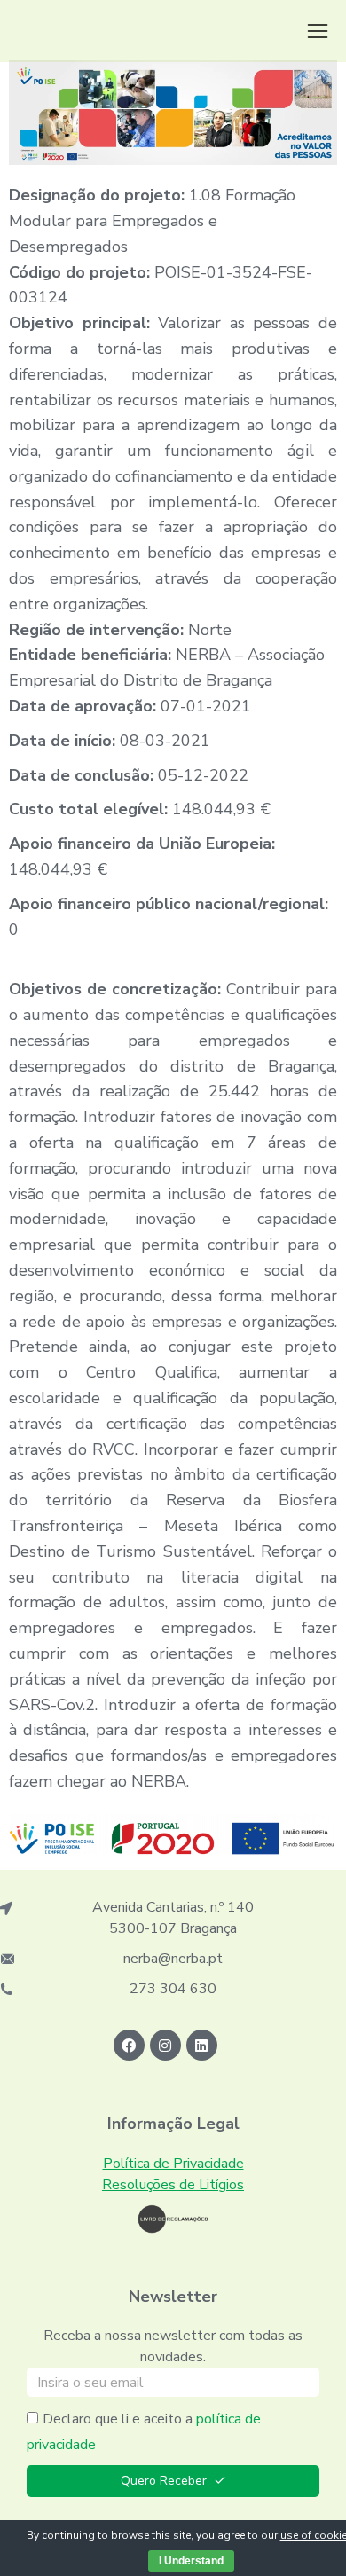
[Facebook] (129, 2045)
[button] (318, 31)
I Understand (191, 2561)
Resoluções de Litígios (173, 2185)
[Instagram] (165, 2045)
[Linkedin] (202, 2045)
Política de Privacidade (173, 2164)
